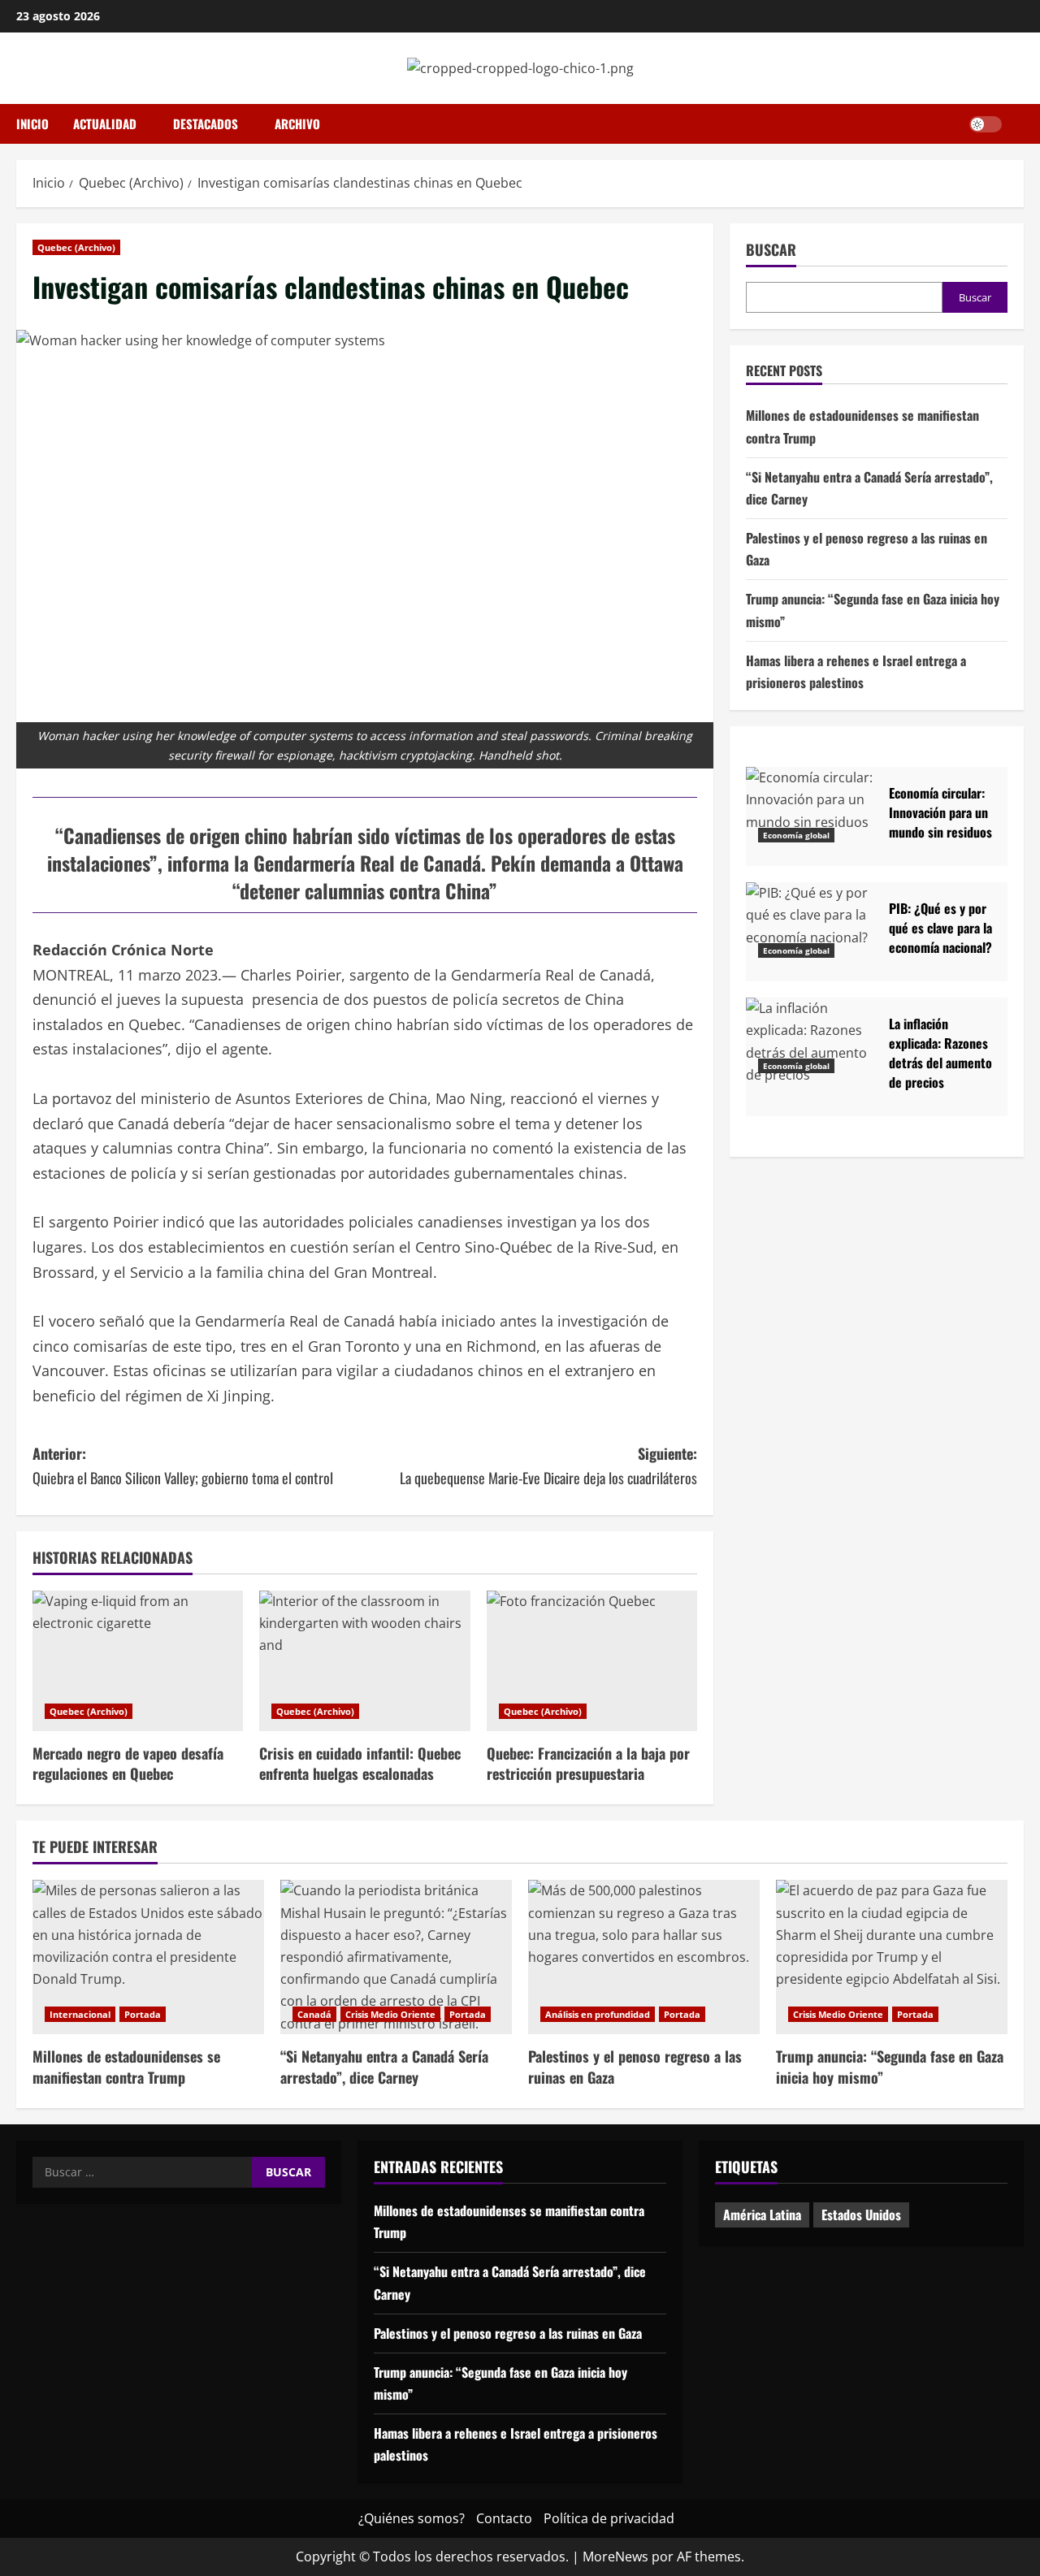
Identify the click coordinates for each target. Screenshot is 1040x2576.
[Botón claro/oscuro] (986, 124)
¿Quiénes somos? (412, 2518)
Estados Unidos (861, 2214)
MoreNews (615, 2557)
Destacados (206, 123)
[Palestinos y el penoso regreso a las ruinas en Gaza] (644, 1957)
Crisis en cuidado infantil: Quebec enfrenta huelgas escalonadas (360, 1763)
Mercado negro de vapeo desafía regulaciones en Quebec (128, 1763)
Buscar (771, 250)
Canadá (314, 2014)
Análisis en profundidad (598, 2014)
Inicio (32, 123)
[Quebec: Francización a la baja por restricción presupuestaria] (592, 1661)
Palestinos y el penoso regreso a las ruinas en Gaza (635, 2066)
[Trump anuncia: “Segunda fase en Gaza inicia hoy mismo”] (892, 1957)
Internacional (80, 2014)
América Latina (762, 2214)
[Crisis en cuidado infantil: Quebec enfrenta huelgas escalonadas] (364, 1661)
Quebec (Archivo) (76, 247)
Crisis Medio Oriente (390, 2014)
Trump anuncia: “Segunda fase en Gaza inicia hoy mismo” (890, 2066)
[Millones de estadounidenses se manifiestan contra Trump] (148, 1957)
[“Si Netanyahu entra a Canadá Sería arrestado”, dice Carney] (396, 1957)
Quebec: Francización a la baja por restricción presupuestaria (588, 1763)
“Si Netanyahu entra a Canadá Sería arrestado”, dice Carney (384, 2066)
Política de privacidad (609, 2518)
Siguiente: (548, 1466)
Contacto (504, 2518)
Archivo (297, 123)
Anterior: (183, 1466)
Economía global (796, 834)
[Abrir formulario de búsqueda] (1019, 124)
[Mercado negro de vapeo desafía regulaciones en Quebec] (138, 1661)
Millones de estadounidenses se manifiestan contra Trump (126, 2066)
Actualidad (105, 123)
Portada (143, 2014)
